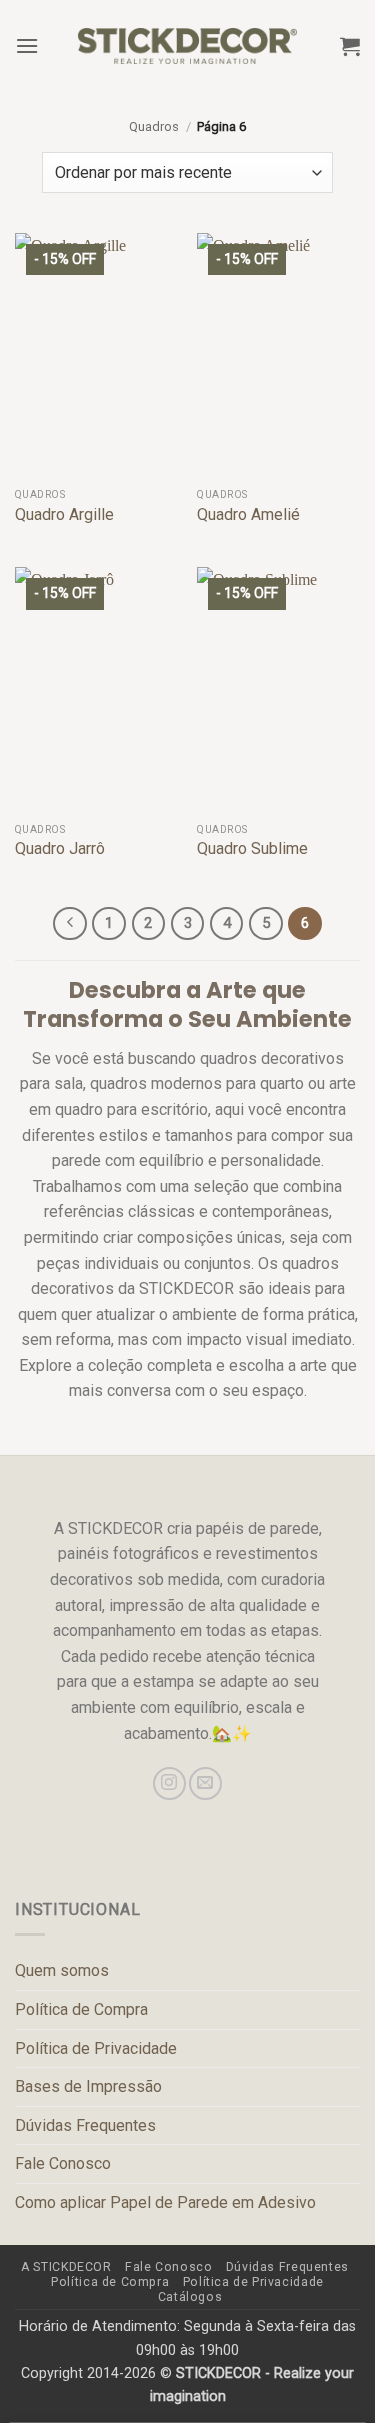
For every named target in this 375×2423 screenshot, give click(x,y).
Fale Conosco (63, 2163)
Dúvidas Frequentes (85, 2125)
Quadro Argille (64, 514)
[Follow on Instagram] (169, 1783)
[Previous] (70, 924)
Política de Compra (81, 2009)
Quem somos (62, 1970)
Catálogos (190, 2297)
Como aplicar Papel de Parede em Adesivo (165, 2202)
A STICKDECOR (66, 2267)
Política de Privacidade (96, 2048)
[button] (27, 45)
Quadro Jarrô (60, 848)
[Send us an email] (205, 1783)
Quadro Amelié (248, 514)
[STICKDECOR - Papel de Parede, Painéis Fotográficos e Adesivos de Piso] (187, 46)
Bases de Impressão (88, 2086)
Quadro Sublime (252, 848)
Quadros (154, 126)
